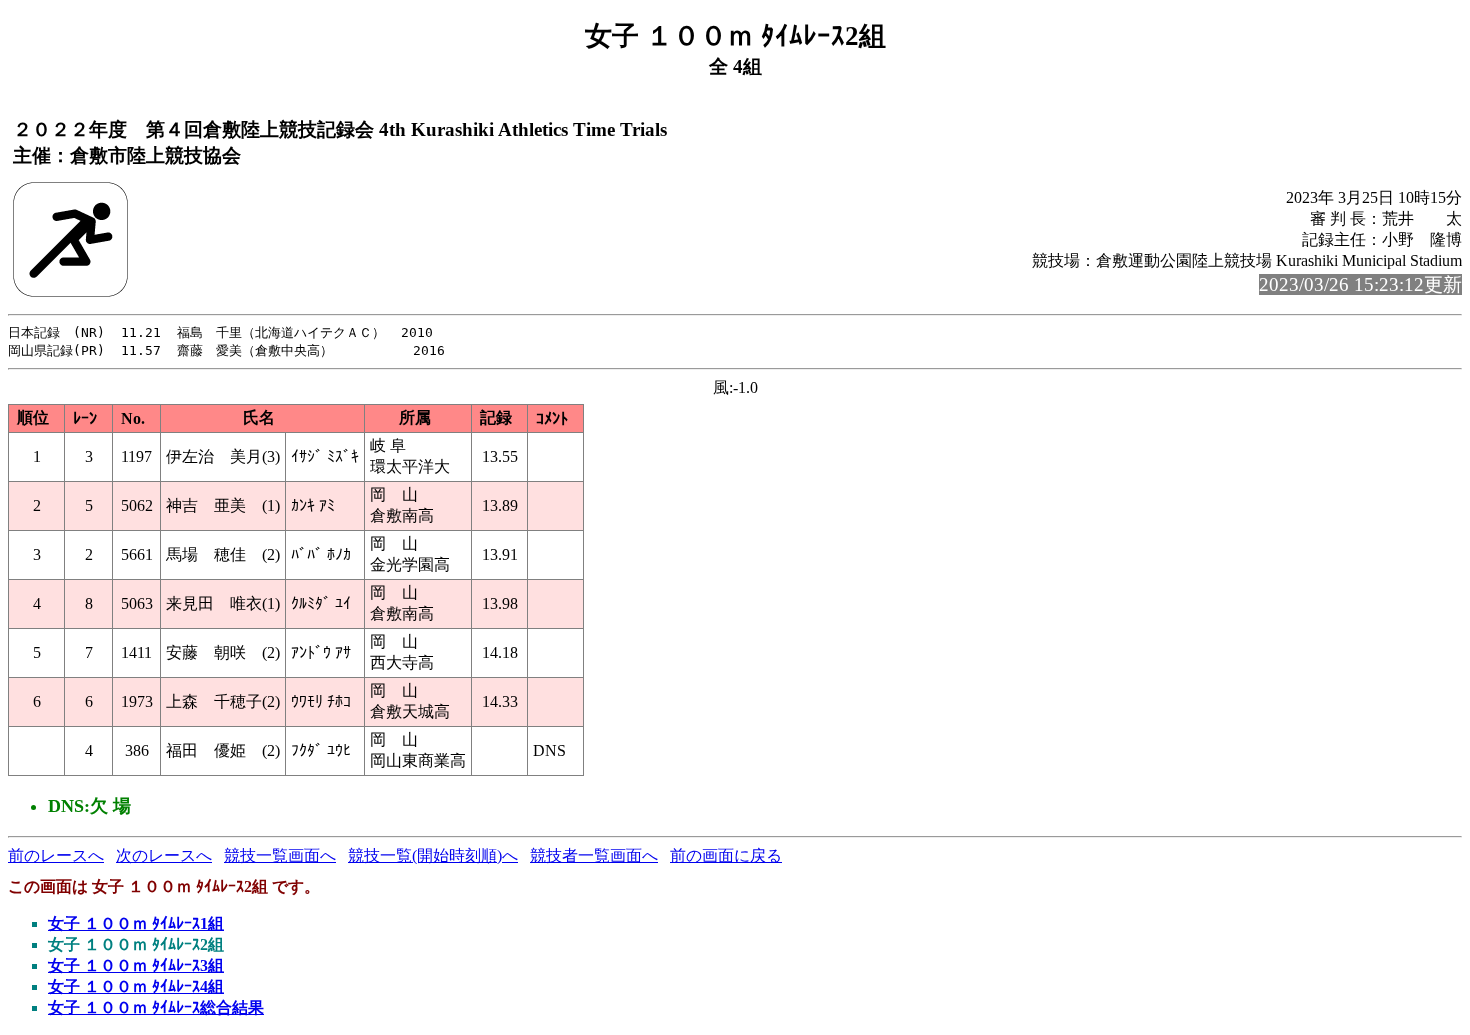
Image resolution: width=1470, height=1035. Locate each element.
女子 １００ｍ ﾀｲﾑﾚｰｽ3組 (136, 965)
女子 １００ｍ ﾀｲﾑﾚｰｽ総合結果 (156, 1007)
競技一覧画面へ (280, 855)
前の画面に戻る (726, 855)
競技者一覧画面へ (594, 855)
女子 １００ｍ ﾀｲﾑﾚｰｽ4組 (136, 986)
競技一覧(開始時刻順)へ (433, 855)
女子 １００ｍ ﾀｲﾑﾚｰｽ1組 (136, 923)
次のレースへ (164, 855)
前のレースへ (56, 855)
